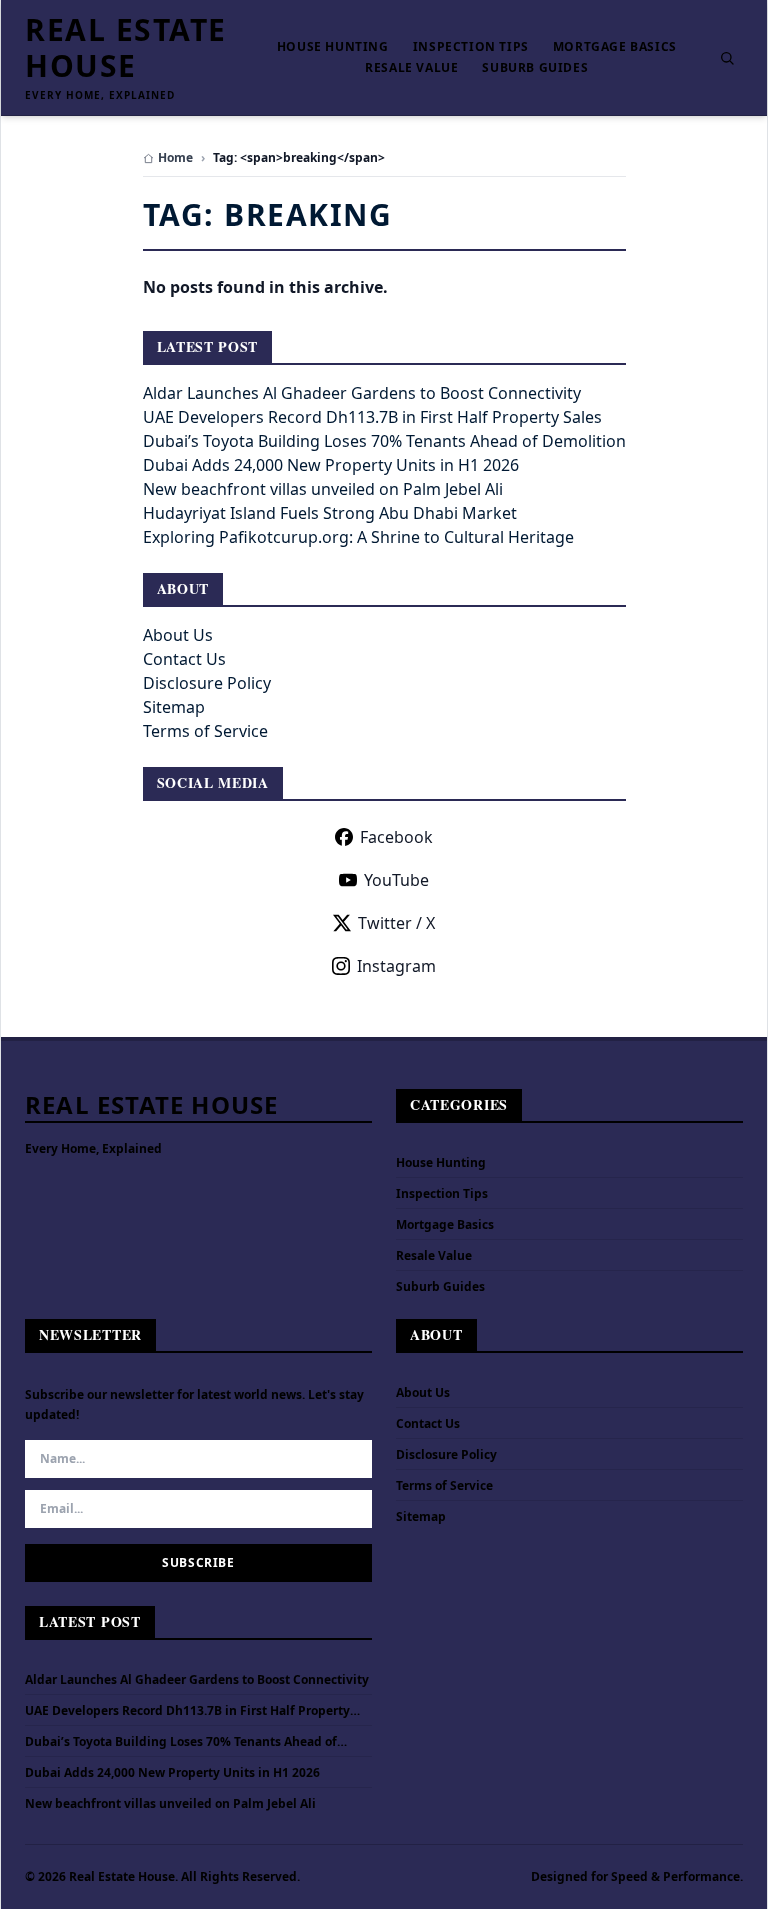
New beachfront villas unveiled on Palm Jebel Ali (323, 489)
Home (175, 158)
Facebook (396, 837)
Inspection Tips (471, 47)
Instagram (396, 966)
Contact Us (184, 659)
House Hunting (333, 47)
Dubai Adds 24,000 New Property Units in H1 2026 (331, 465)
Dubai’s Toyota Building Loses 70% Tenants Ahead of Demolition (384, 441)
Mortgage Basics (615, 47)
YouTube (396, 880)
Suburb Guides (535, 68)
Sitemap (174, 707)
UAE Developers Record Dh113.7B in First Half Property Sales (372, 417)
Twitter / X (396, 923)
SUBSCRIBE (198, 1562)
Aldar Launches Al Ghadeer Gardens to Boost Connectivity (362, 393)
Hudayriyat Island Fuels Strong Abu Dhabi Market (330, 513)
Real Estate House (126, 48)
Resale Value (411, 68)
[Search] (727, 58)
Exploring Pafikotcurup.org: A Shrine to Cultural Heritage (358, 537)
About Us (178, 635)
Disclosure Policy (207, 683)
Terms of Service (205, 731)
